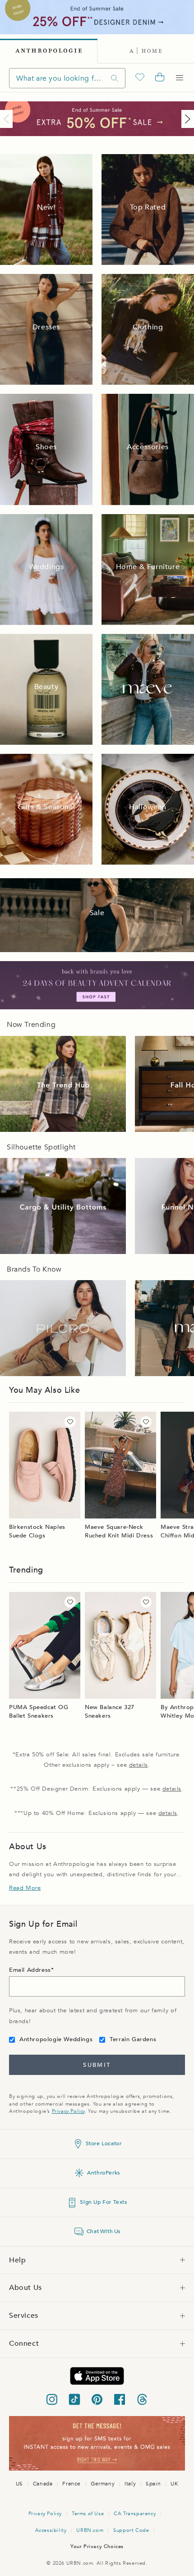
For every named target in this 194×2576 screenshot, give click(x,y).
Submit (97, 2065)
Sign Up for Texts (103, 2202)
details (139, 1765)
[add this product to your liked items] (70, 1422)
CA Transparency (135, 2514)
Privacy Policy (68, 2111)
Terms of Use (88, 2514)
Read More (25, 1888)
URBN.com (90, 2530)
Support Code (131, 2530)
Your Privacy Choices (97, 2546)
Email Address (30, 1970)
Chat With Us (104, 2231)
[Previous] (8, 119)
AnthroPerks (104, 2173)
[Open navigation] (180, 78)
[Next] (186, 119)
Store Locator (104, 2143)
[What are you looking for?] (115, 78)
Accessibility (51, 2530)
